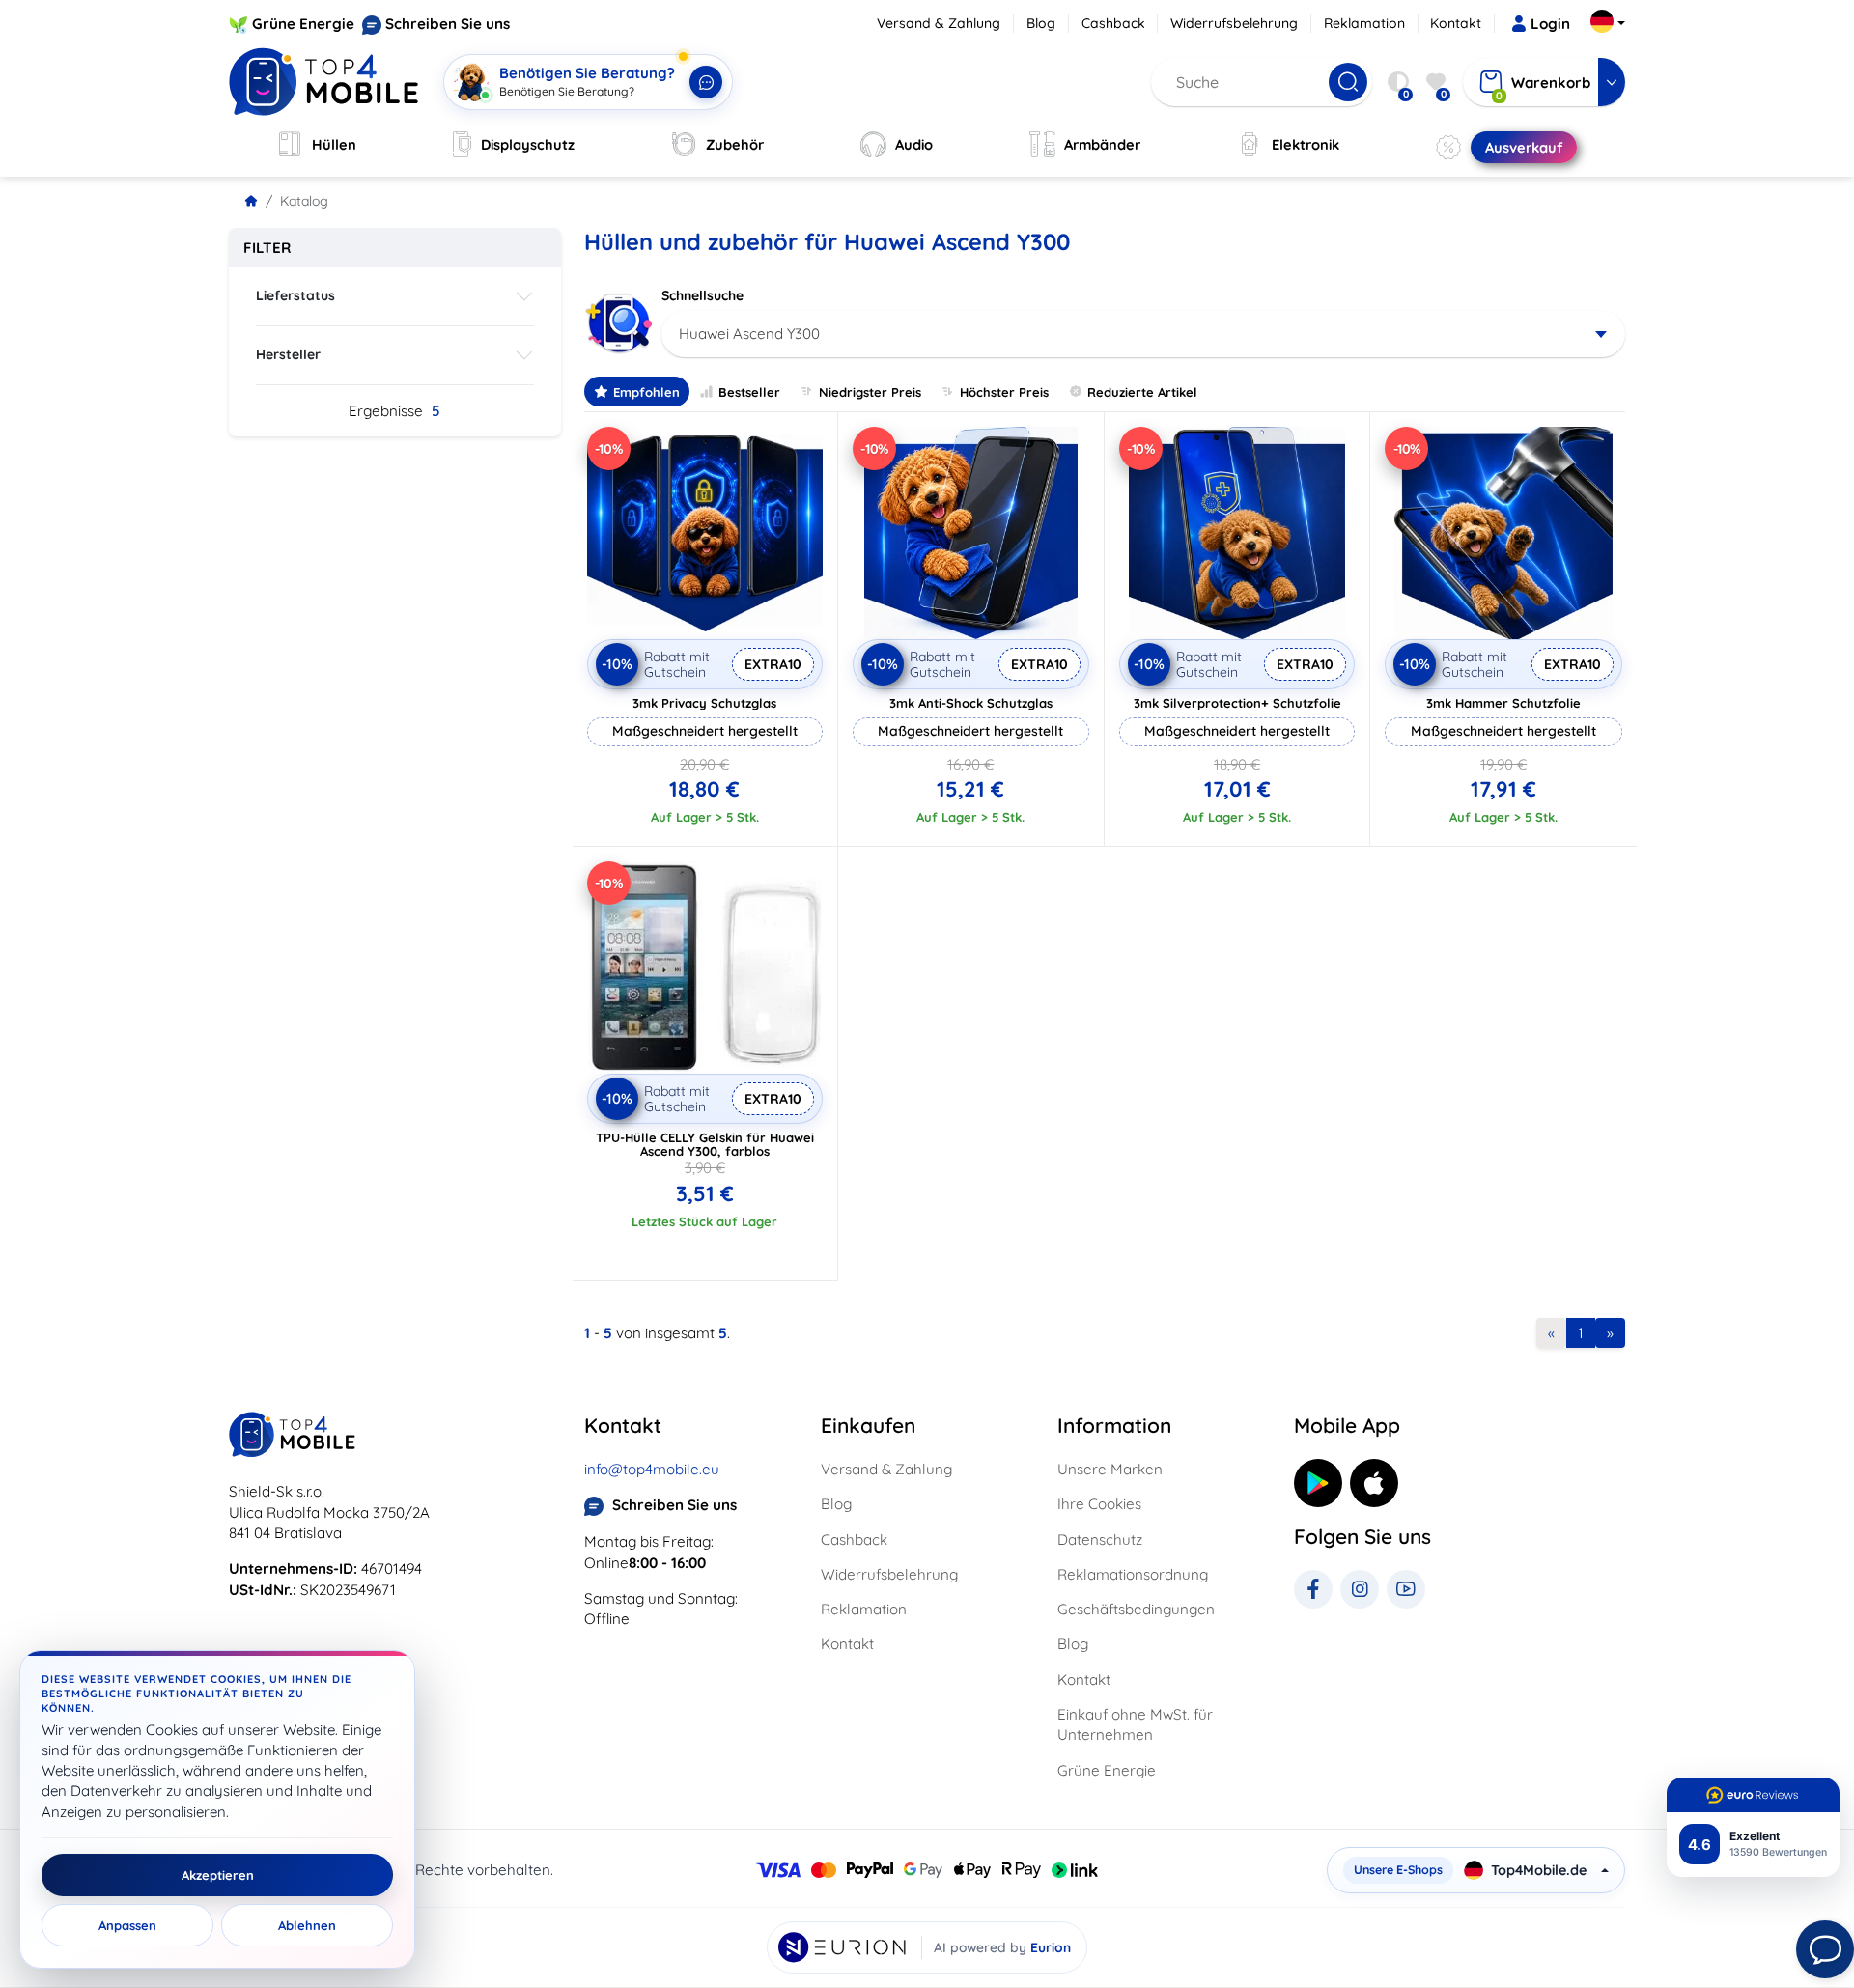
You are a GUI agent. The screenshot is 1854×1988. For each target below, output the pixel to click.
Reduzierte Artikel (1142, 392)
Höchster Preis (1004, 392)
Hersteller (288, 354)
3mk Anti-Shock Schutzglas (971, 703)
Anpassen (127, 1925)
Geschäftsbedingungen (1136, 1609)
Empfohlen (646, 392)
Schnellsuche (702, 295)
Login (1550, 24)
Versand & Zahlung (939, 23)
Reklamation (1364, 23)
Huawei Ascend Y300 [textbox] (749, 334)
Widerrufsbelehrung (1234, 23)
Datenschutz (1100, 1540)
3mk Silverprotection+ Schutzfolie (1237, 703)
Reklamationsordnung (1133, 1574)
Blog (1041, 23)
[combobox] (1144, 334)
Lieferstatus (295, 295)
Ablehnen (307, 1925)
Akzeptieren (218, 1875)
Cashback (1113, 23)
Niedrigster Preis (870, 392)
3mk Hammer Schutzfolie (1503, 703)
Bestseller (749, 392)
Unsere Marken (1110, 1469)
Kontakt (1456, 23)
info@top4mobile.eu (652, 1469)
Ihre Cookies (1099, 1504)
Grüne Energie (303, 24)
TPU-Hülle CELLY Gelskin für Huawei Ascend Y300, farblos (705, 1144)
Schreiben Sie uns (448, 24)
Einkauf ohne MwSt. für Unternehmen (1135, 1724)
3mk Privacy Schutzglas (704, 703)
